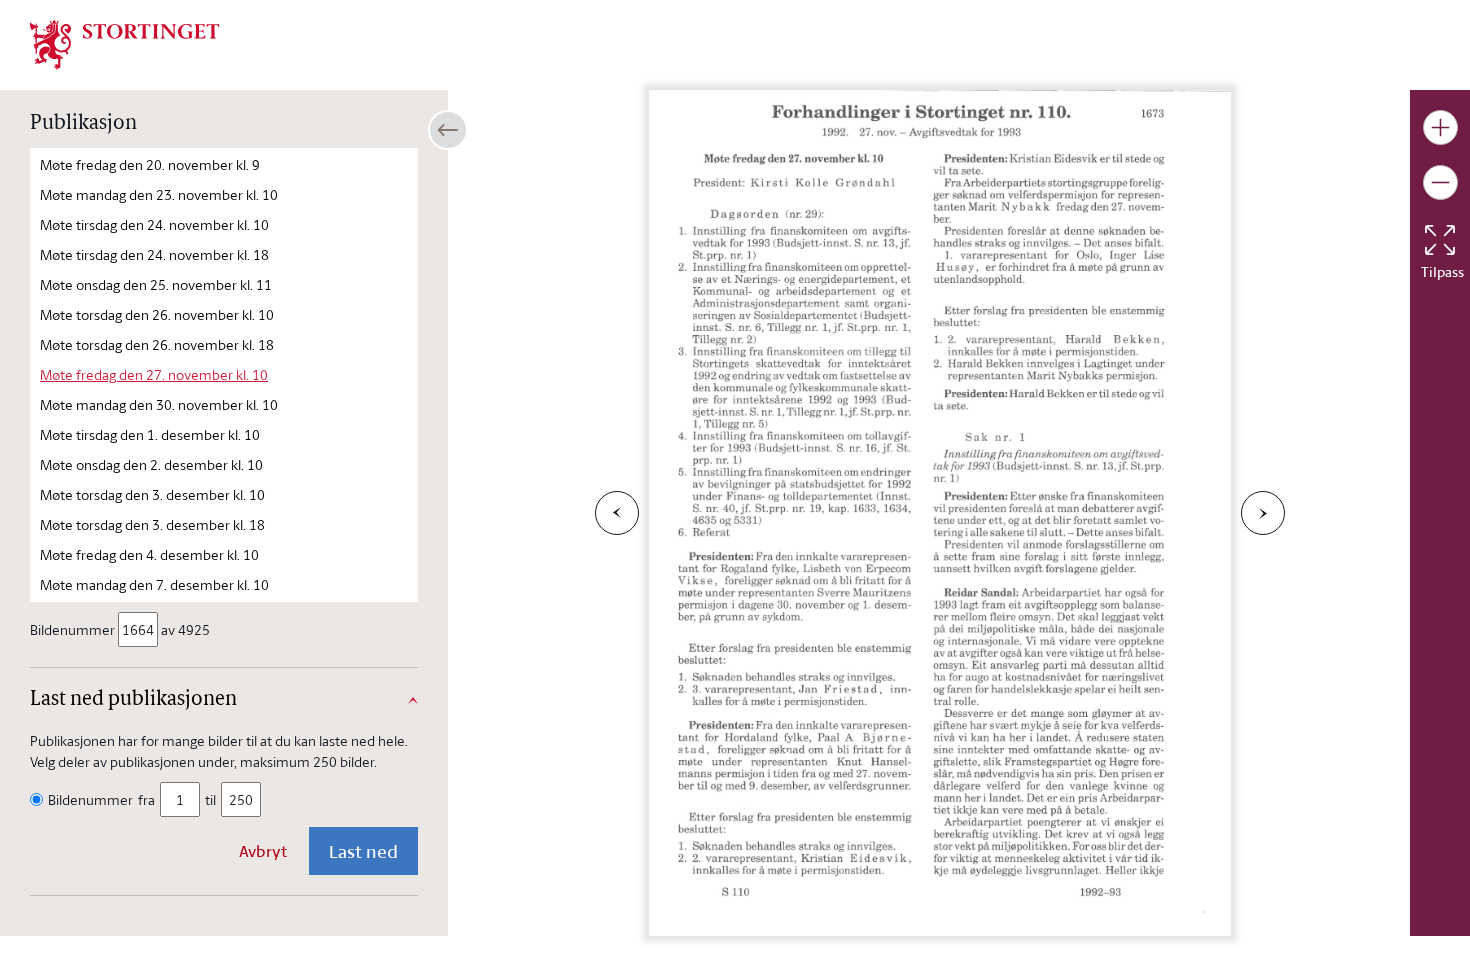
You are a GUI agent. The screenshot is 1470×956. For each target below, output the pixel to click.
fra (146, 799)
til (210, 799)
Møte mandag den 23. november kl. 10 (159, 194)
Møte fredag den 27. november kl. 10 (154, 374)
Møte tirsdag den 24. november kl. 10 (154, 224)
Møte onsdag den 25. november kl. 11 (156, 284)
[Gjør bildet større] (1440, 127)
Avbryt (263, 851)
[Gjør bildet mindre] (1440, 182)
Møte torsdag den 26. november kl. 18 (157, 344)
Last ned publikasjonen (133, 700)
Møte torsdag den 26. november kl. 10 (157, 314)
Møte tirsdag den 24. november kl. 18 (154, 254)
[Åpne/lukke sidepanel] (448, 130)
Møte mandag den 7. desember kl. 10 (154, 584)
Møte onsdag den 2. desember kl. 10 (151, 464)
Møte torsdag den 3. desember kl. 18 (152, 524)
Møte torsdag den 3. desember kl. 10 (152, 494)
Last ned (363, 851)
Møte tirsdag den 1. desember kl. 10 (150, 434)
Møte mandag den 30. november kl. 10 (159, 404)
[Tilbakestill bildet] (1440, 240)
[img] (125, 43)
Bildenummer (72, 629)
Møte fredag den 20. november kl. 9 (150, 164)
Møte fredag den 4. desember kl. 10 (149, 554)
